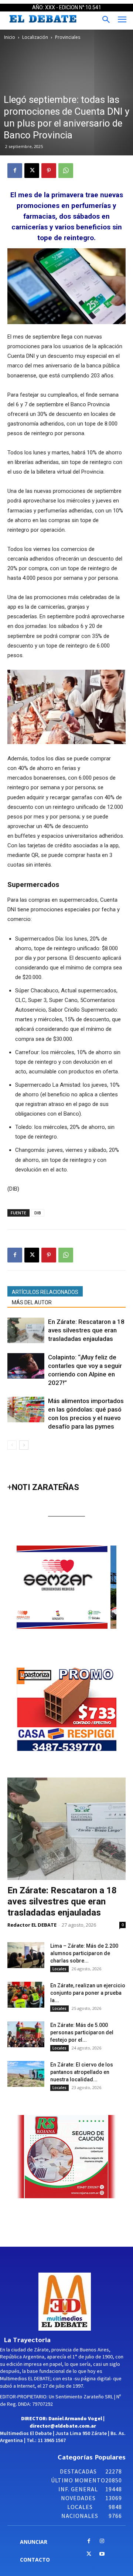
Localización (35, 37)
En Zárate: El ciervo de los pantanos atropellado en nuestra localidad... (82, 2072)
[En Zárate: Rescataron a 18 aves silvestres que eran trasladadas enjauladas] (26, 1330)
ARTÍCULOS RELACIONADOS (45, 1292)
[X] (32, 171)
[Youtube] (102, 2554)
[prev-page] (12, 1445)
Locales (59, 1969)
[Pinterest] (49, 171)
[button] (70, 1587)
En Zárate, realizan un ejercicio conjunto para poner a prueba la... (88, 1993)
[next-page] (24, 1445)
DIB (38, 1213)
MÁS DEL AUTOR (32, 1302)
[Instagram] (102, 2541)
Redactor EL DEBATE (32, 1925)
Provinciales (68, 37)
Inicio (10, 37)
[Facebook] (15, 171)
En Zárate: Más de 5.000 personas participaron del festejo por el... (82, 2032)
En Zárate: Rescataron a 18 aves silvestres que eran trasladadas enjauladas (86, 1330)
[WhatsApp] (66, 171)
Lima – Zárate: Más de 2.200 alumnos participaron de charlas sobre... (84, 1953)
